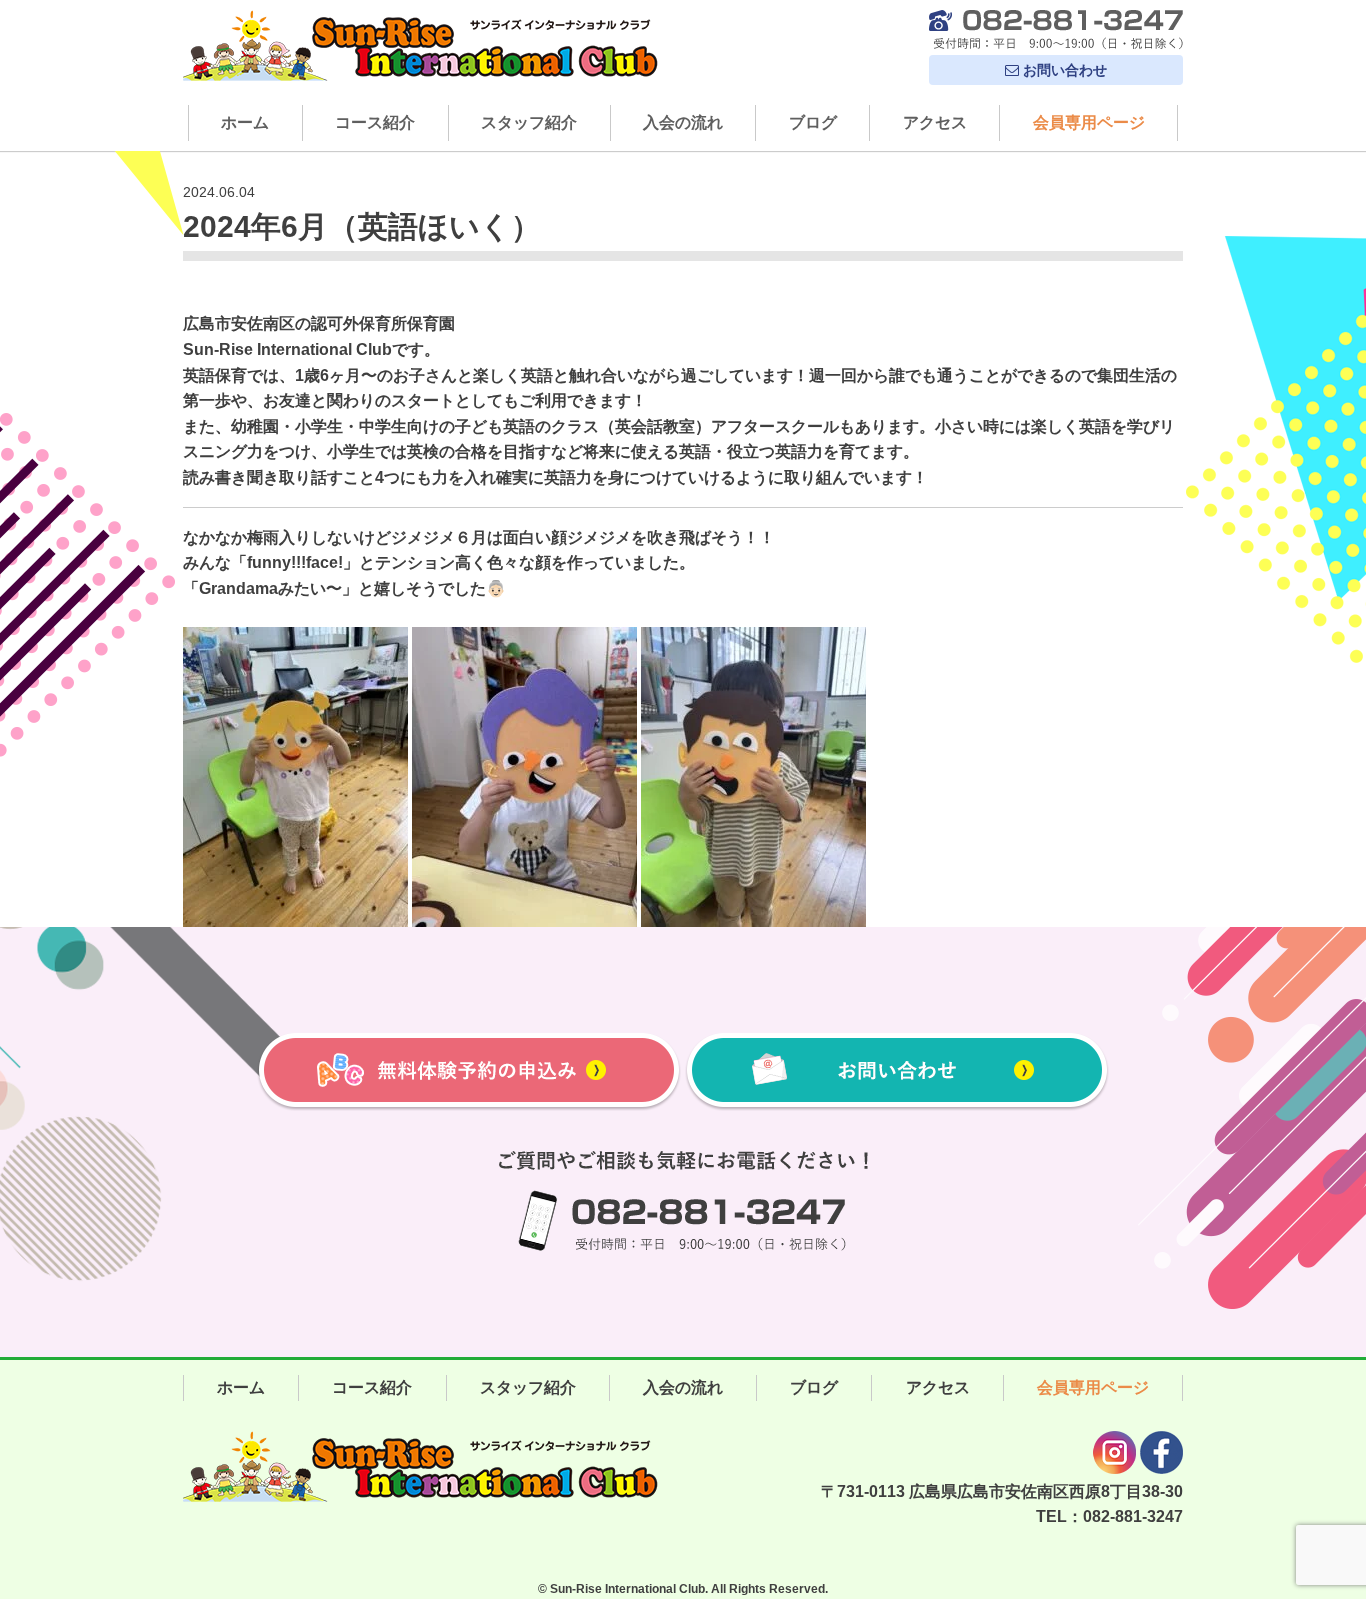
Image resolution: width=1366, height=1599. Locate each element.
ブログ (813, 122)
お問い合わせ (1063, 70)
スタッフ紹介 (529, 122)
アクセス (935, 122)
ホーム (245, 122)
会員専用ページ (1089, 122)
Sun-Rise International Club (627, 1589)
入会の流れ (683, 122)
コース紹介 (375, 122)
